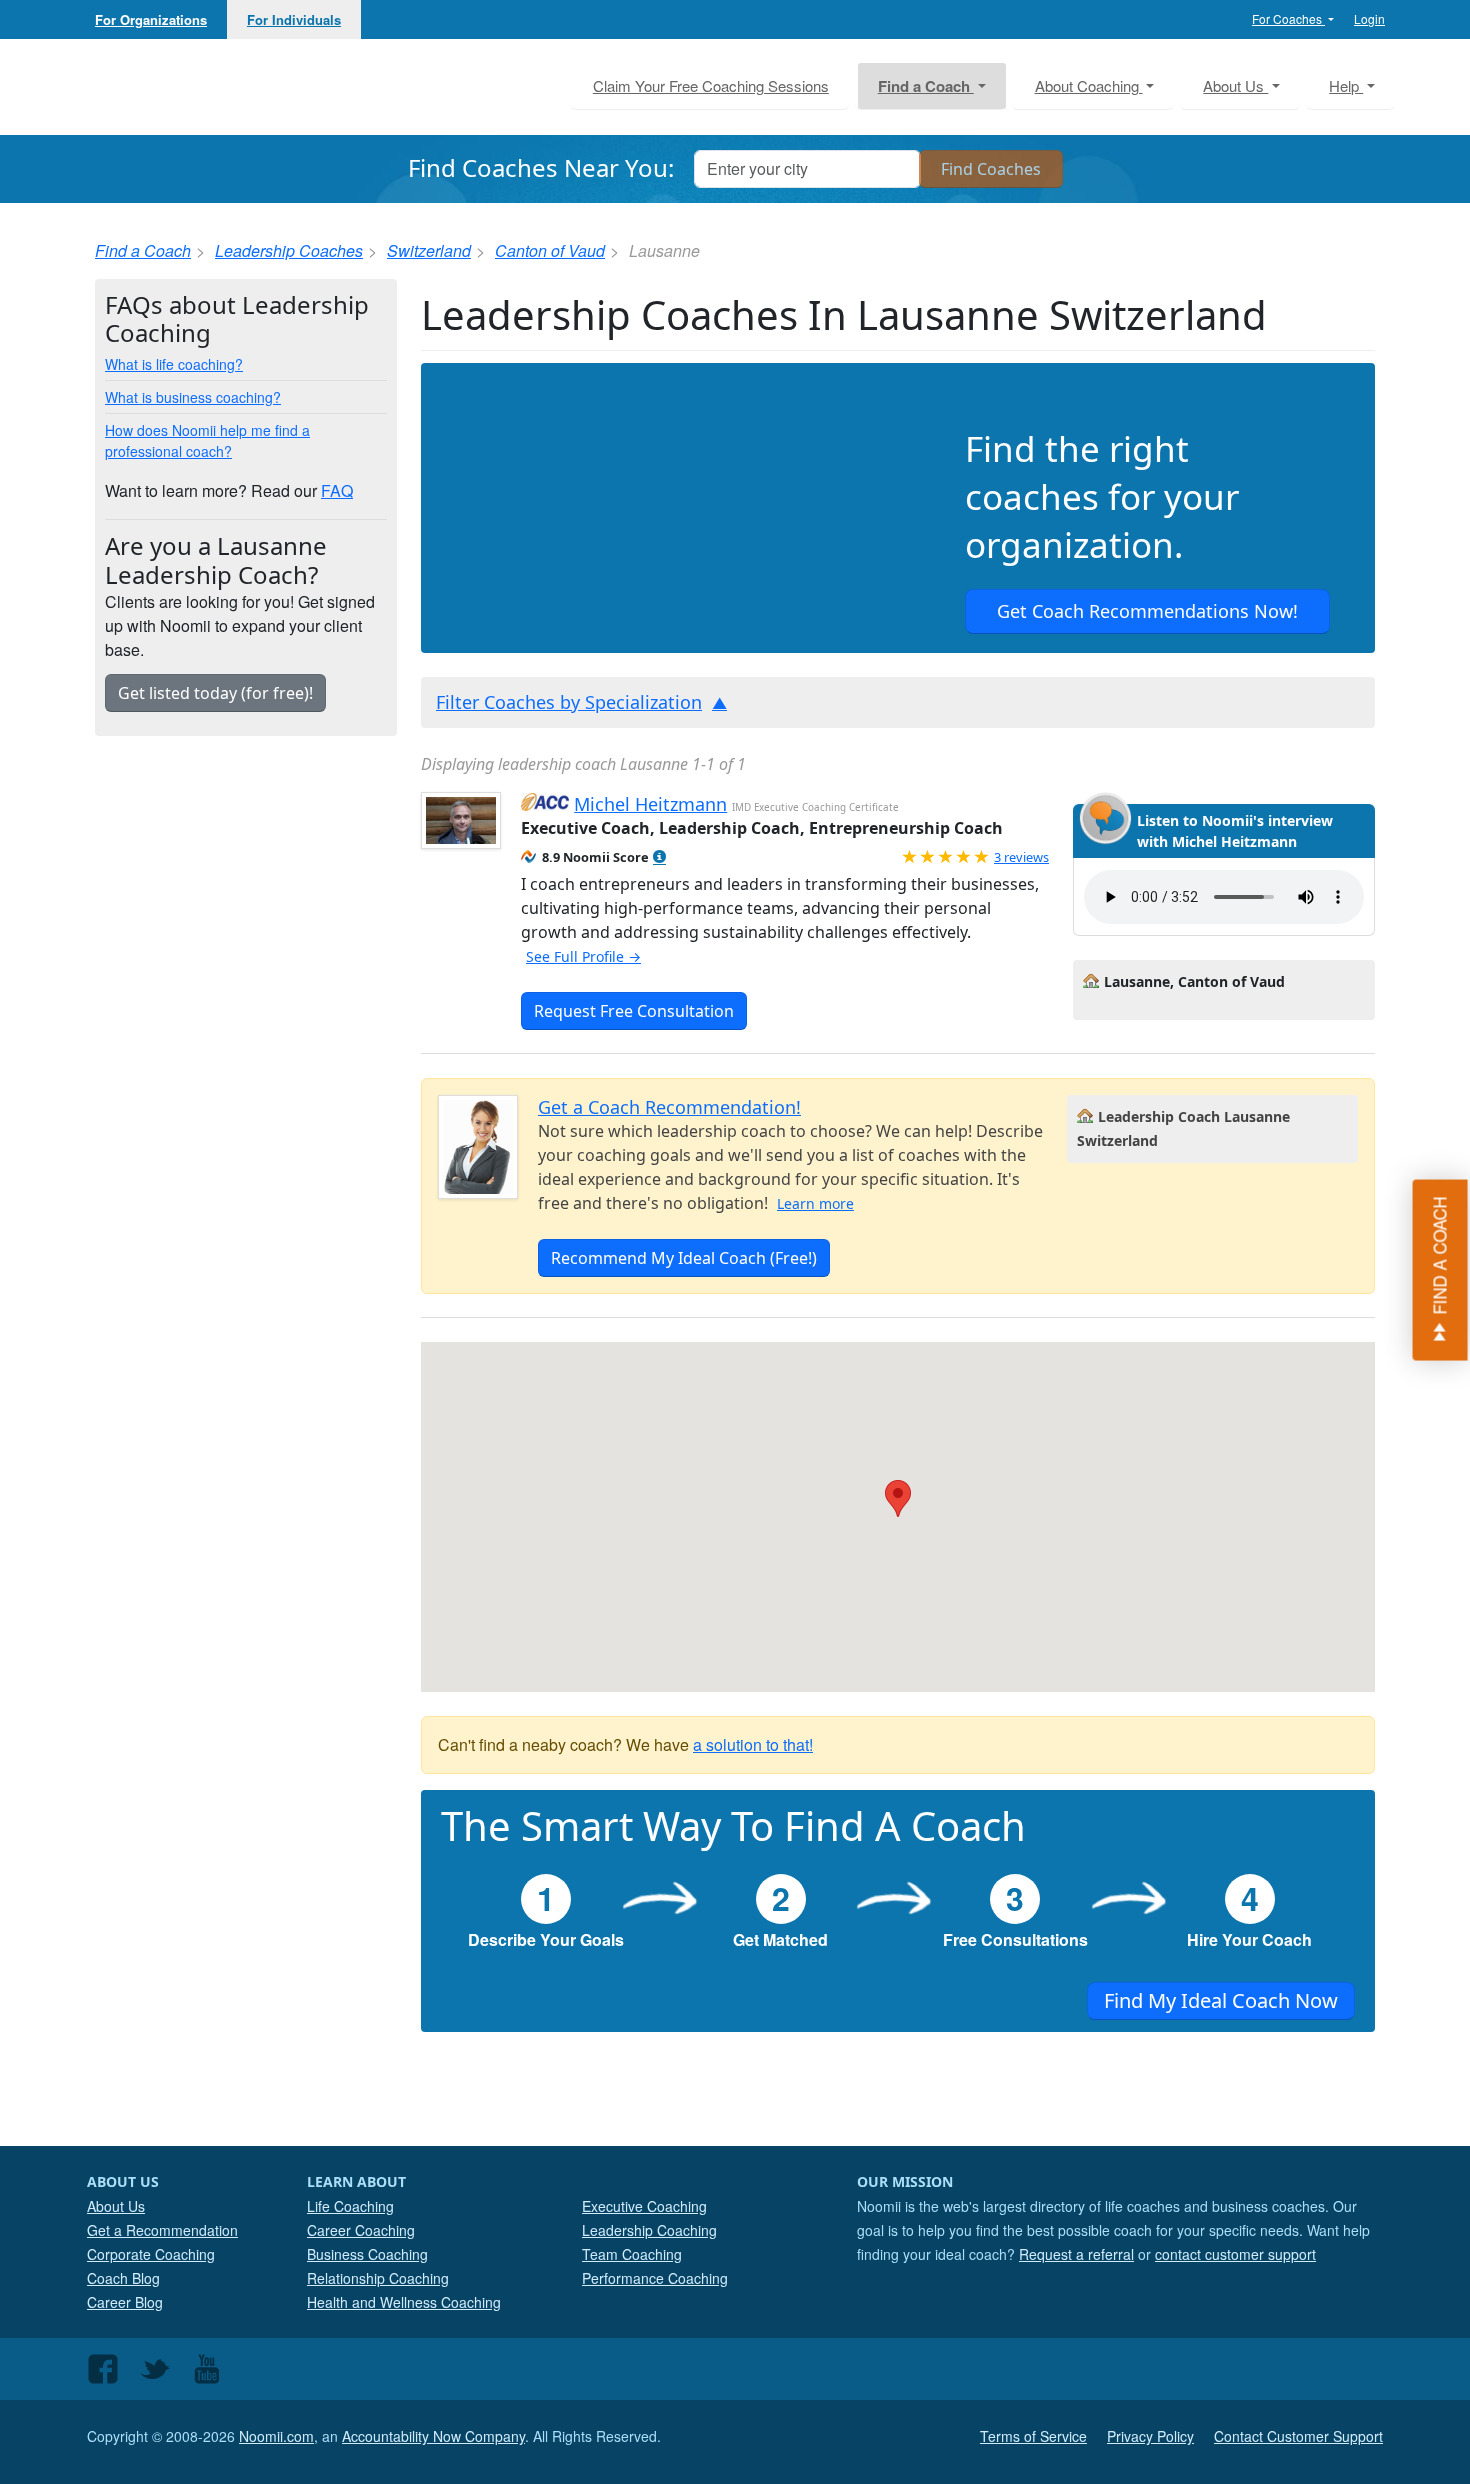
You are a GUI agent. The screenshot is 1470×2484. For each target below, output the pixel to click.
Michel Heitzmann (650, 804)
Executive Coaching (644, 2206)
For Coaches (1288, 18)
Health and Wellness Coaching (404, 2302)
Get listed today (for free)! (215, 693)
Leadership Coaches (289, 250)
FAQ (337, 490)
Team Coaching (632, 2254)
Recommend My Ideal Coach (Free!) (684, 1258)
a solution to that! (753, 1744)
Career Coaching (361, 2230)
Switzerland (429, 250)
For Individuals (294, 19)
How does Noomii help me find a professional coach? (207, 440)
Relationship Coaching (378, 2278)
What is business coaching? (193, 397)
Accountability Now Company (433, 2436)
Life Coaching (350, 2206)
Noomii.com (276, 2436)
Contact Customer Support (1298, 2436)
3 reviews (1021, 857)
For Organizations (151, 19)
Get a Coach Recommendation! (669, 1107)
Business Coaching (367, 2254)
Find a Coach (143, 250)
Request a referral (1076, 2254)
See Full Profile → (583, 956)
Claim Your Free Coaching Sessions (711, 85)
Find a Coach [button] (926, 86)
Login (1369, 18)
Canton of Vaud (550, 250)
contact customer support (1235, 2254)
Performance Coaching (655, 2278)
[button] (659, 857)
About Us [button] (1235, 85)
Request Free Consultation (634, 1011)
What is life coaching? (174, 364)
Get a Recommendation (162, 2230)
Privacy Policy (1150, 2436)
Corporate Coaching (151, 2254)
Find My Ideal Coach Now (1221, 2000)
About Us (116, 2206)
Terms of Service (1033, 2436)
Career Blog (125, 2302)
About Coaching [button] (1089, 85)
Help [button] (1346, 85)
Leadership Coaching (649, 2230)
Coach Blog (123, 2278)
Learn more (815, 1203)
